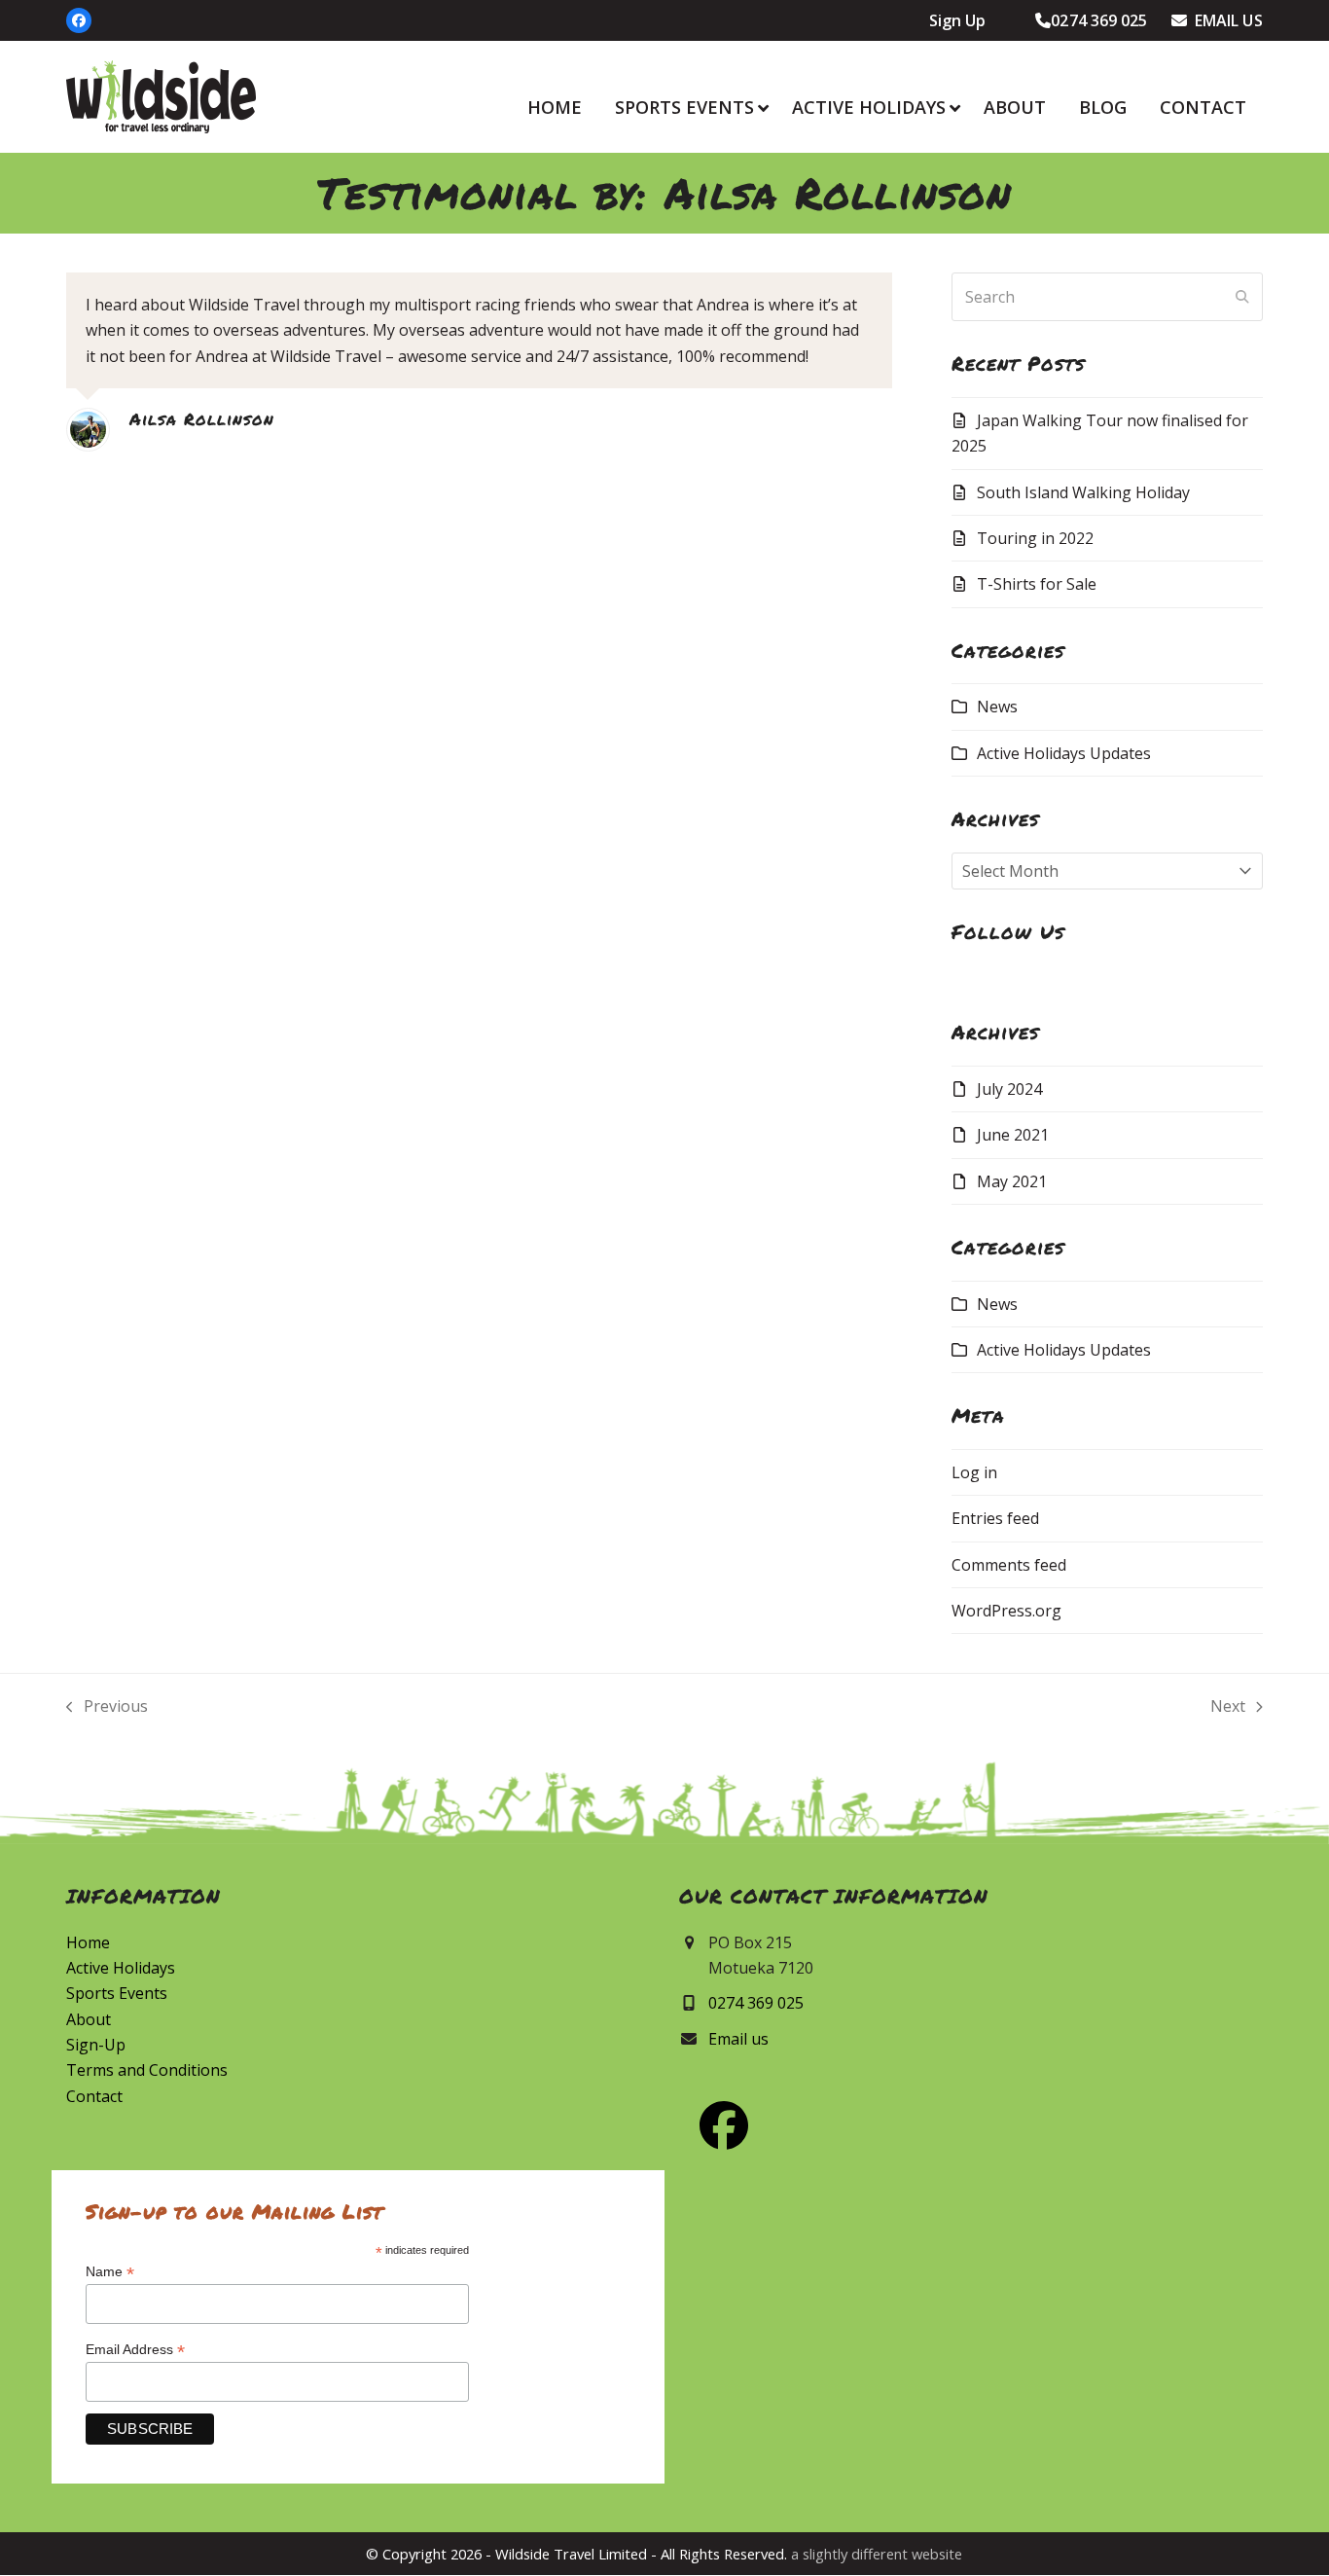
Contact (94, 2096)
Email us (738, 2039)
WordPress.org (1006, 1611)
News (997, 707)
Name (110, 2272)
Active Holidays (121, 1968)
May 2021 (1012, 1181)
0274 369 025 (1099, 20)
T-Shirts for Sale (1037, 584)
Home (88, 1942)
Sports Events (117, 1993)
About (89, 2019)
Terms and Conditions (147, 2070)
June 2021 (1013, 1135)
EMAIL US (1225, 20)
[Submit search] (1242, 297)
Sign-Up (96, 2045)
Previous (107, 1707)
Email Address (135, 2350)
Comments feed (1009, 1565)
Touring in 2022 (1035, 538)
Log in (974, 1472)
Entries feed (995, 1518)
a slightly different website (877, 2554)
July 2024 (1009, 1089)
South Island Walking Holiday (1083, 492)
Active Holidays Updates (1064, 753)
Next (1228, 1707)
